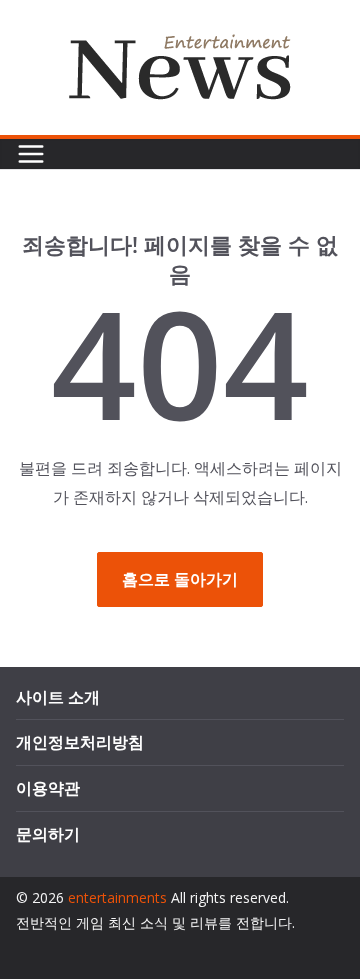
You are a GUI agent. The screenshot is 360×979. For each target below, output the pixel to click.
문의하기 (48, 834)
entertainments (117, 897)
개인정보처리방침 (80, 742)
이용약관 (48, 788)
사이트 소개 (58, 697)
